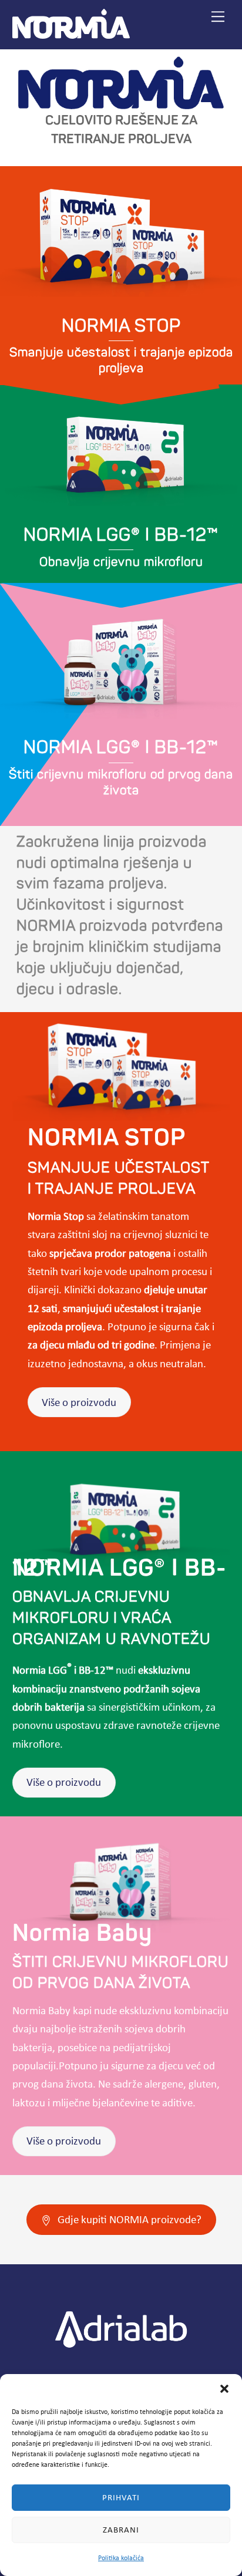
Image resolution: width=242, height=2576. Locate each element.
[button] (224, 2389)
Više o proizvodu (79, 1402)
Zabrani (121, 2530)
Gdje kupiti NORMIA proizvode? (130, 2219)
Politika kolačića (121, 2558)
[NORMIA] (71, 34)
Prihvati (121, 2497)
